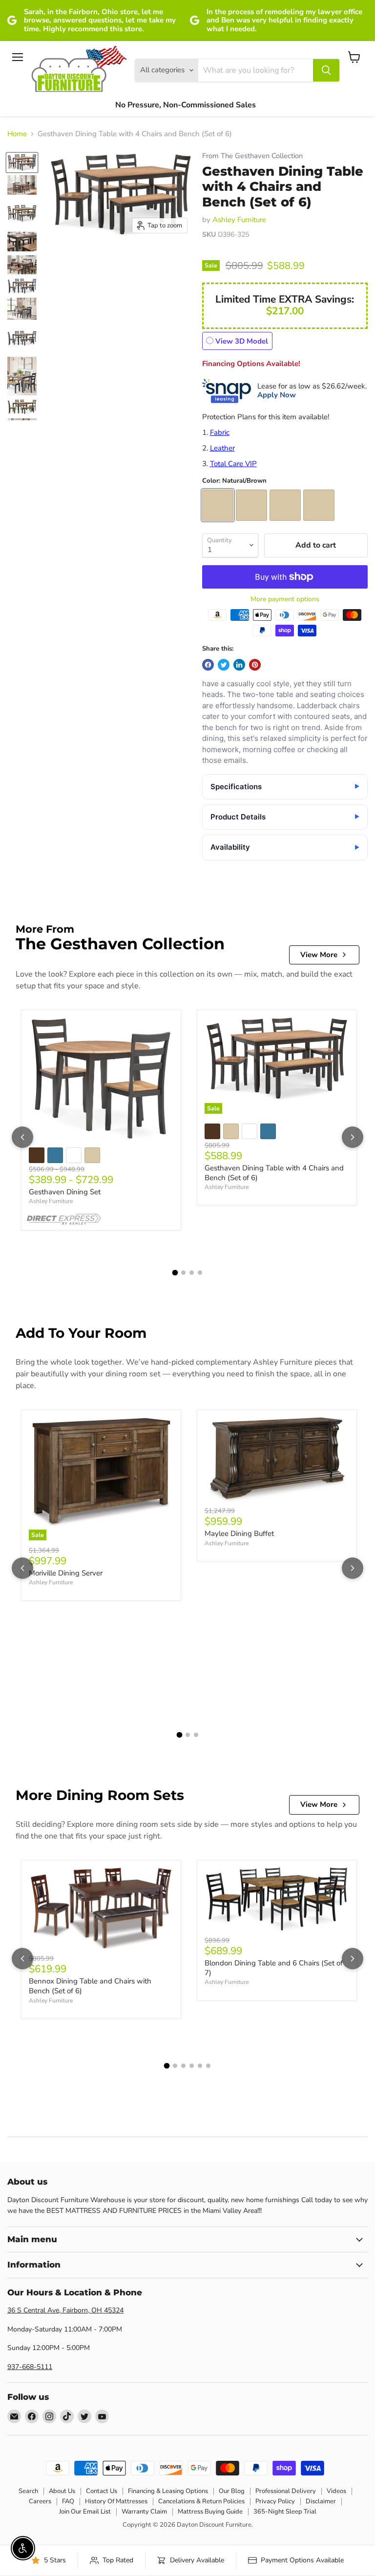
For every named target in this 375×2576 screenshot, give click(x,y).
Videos (336, 2491)
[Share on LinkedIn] (239, 665)
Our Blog (232, 2491)
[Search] (326, 70)
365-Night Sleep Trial (285, 2512)
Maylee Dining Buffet (239, 1533)
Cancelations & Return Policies (201, 2501)
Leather (222, 448)
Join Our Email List (85, 2512)
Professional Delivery (286, 2491)
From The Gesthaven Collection (252, 156)
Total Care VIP (233, 464)
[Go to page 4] (200, 1273)
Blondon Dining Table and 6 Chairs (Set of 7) (274, 1968)
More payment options (285, 599)
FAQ (68, 2501)
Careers (40, 2501)
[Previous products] (22, 1137)
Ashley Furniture (239, 220)
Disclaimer (321, 2501)
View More (319, 955)
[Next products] (353, 1137)
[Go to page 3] (192, 1273)
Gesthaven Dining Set (65, 1192)
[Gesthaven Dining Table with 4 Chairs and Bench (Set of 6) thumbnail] (22, 163)
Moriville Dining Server (66, 1573)
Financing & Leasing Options (168, 2491)
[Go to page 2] (183, 1273)
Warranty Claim (144, 2512)
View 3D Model (241, 341)
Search (28, 2491)
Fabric (220, 432)
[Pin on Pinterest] (255, 665)
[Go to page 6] (208, 2066)
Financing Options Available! (251, 364)
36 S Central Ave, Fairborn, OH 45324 (65, 2310)
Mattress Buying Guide (210, 2512)
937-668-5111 (30, 2367)
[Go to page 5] (200, 2066)
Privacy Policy (275, 2501)
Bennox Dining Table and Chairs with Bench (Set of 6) (90, 1986)
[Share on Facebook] (208, 665)
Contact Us (102, 2491)
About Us (62, 2491)
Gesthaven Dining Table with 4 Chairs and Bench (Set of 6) (274, 1173)
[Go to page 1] (175, 1273)
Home (17, 134)
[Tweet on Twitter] (224, 665)
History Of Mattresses (116, 2501)
